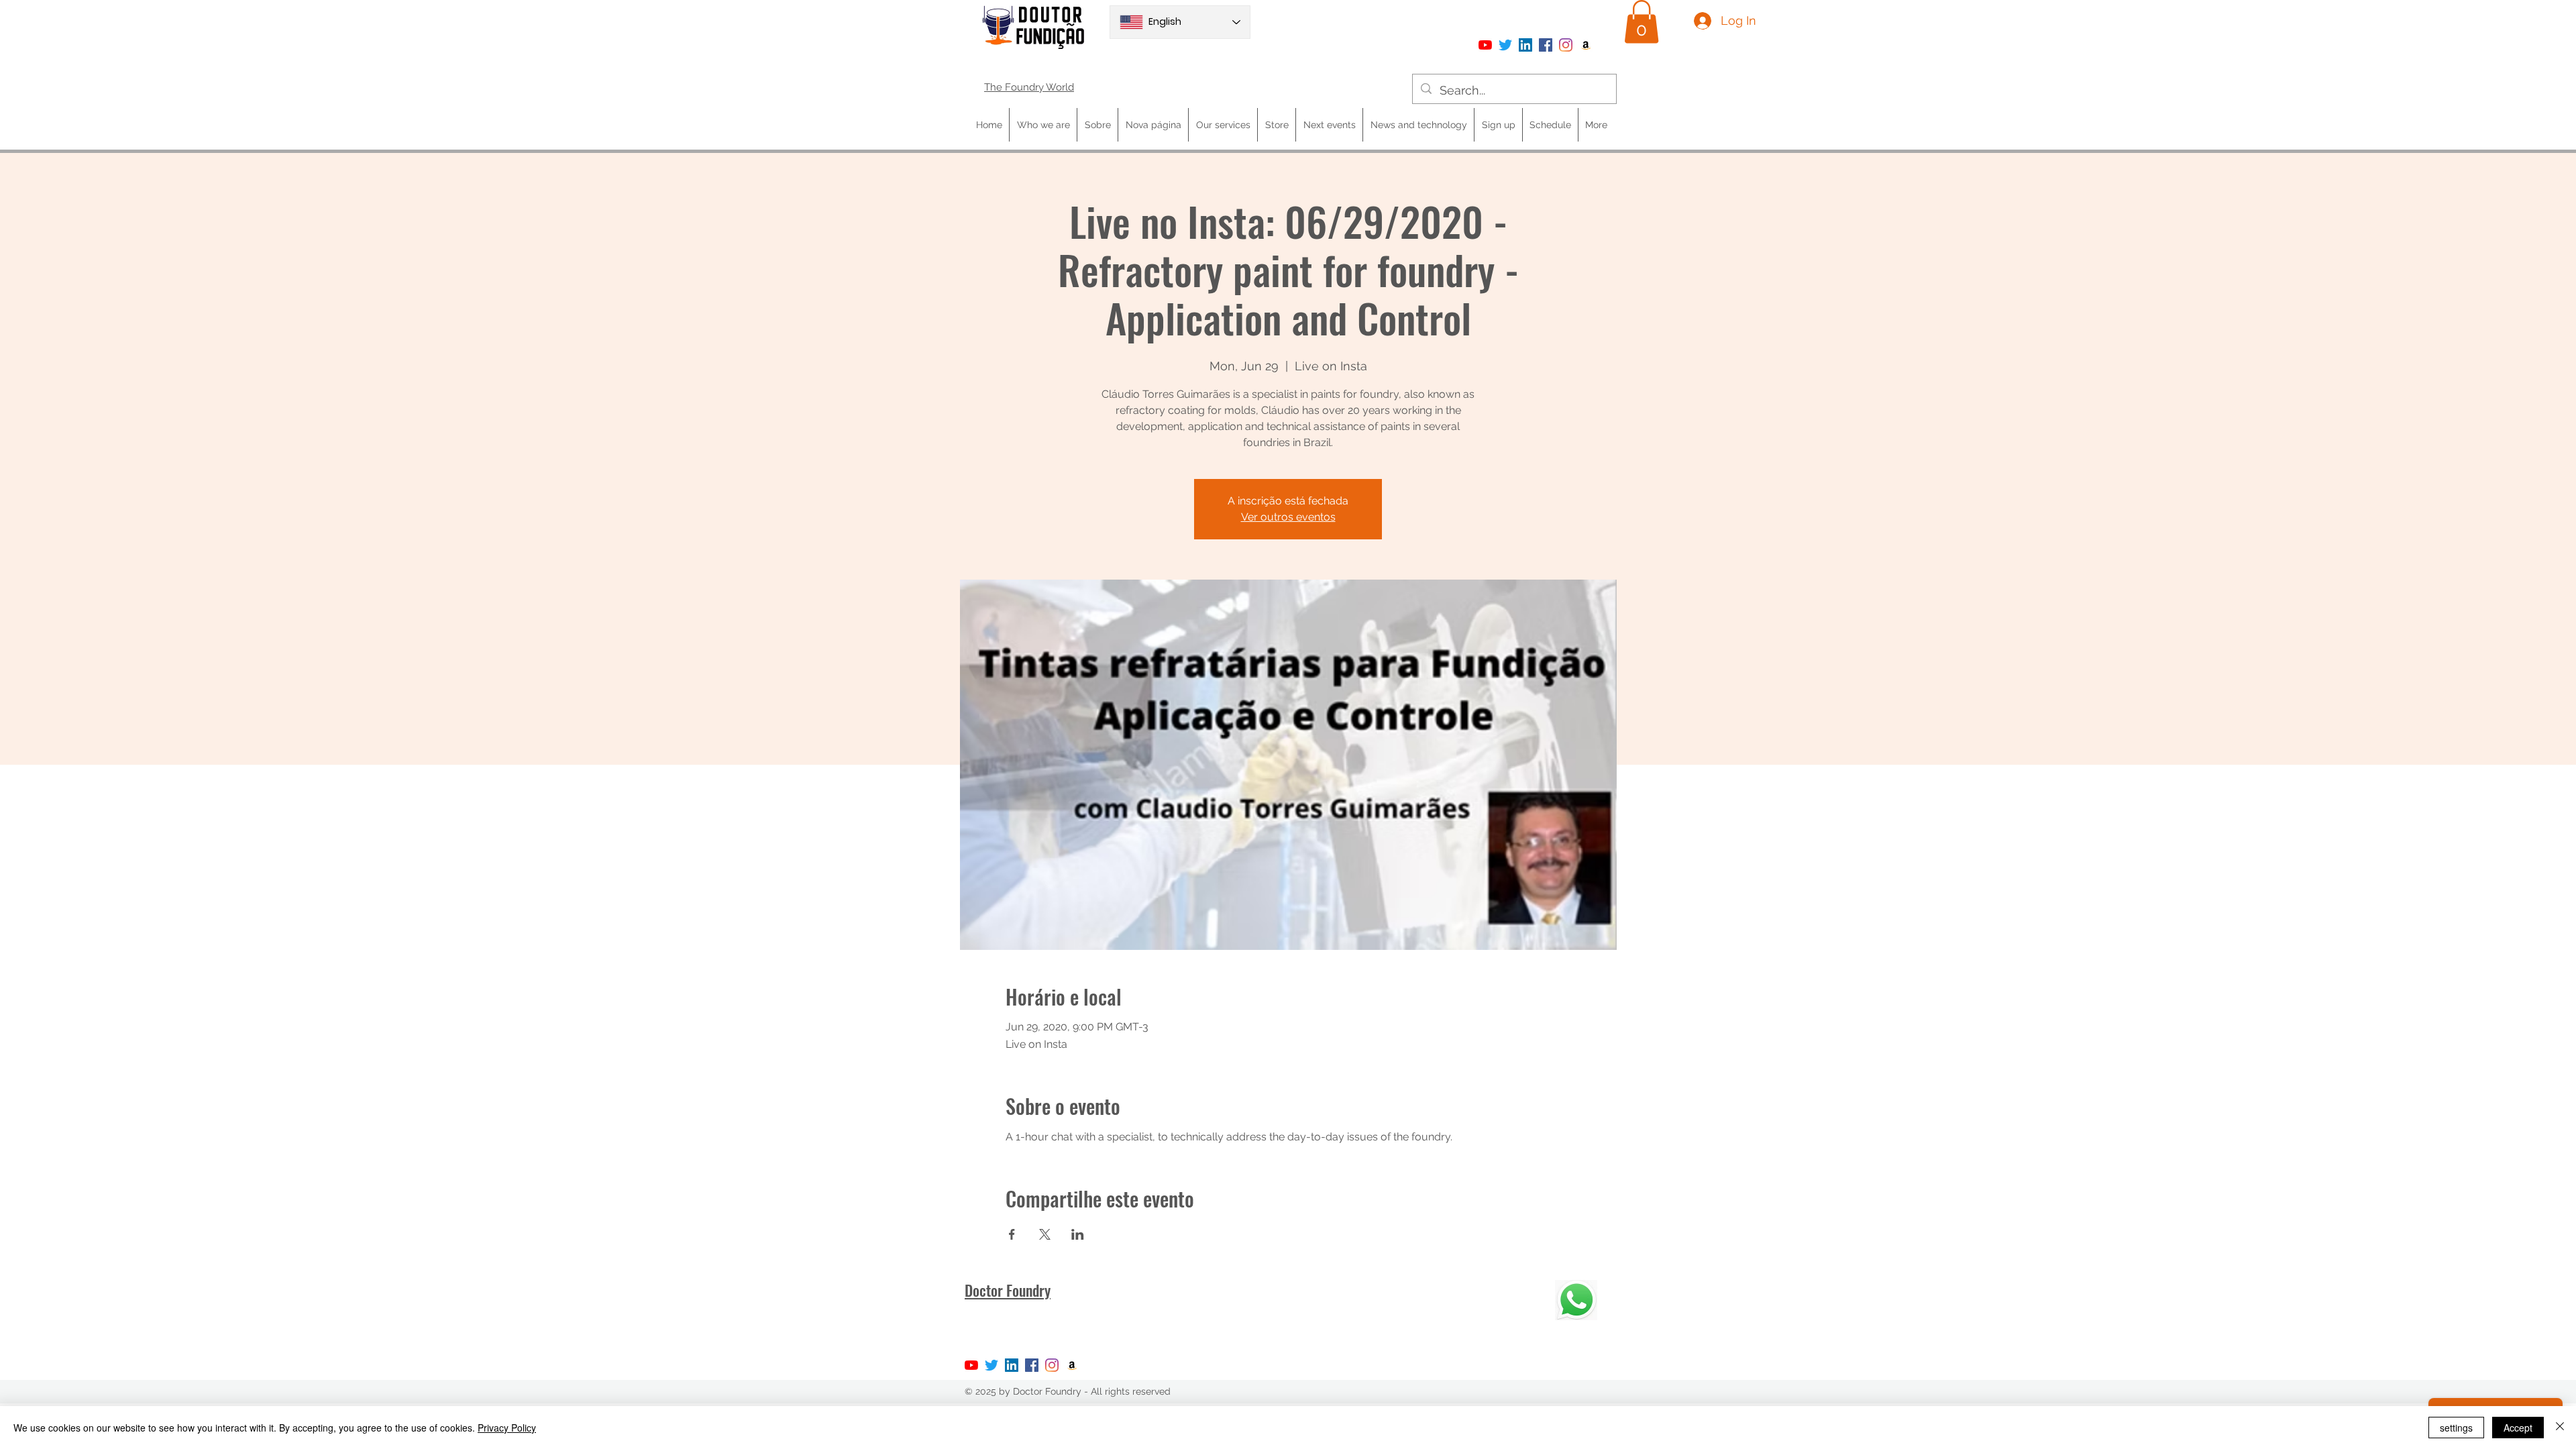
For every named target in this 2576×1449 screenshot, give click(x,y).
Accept (2518, 1428)
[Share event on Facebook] (1012, 1234)
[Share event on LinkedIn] (1078, 1234)
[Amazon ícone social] (1586, 45)
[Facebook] (1546, 45)
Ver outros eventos (1288, 517)
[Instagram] (1566, 45)
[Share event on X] (1045, 1234)
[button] (1642, 22)
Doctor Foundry (1008, 1290)
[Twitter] (1505, 45)
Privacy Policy (507, 1428)
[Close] (2560, 1428)
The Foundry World (1029, 87)
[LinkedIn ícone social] (1525, 45)
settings (2456, 1428)
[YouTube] (1485, 45)
